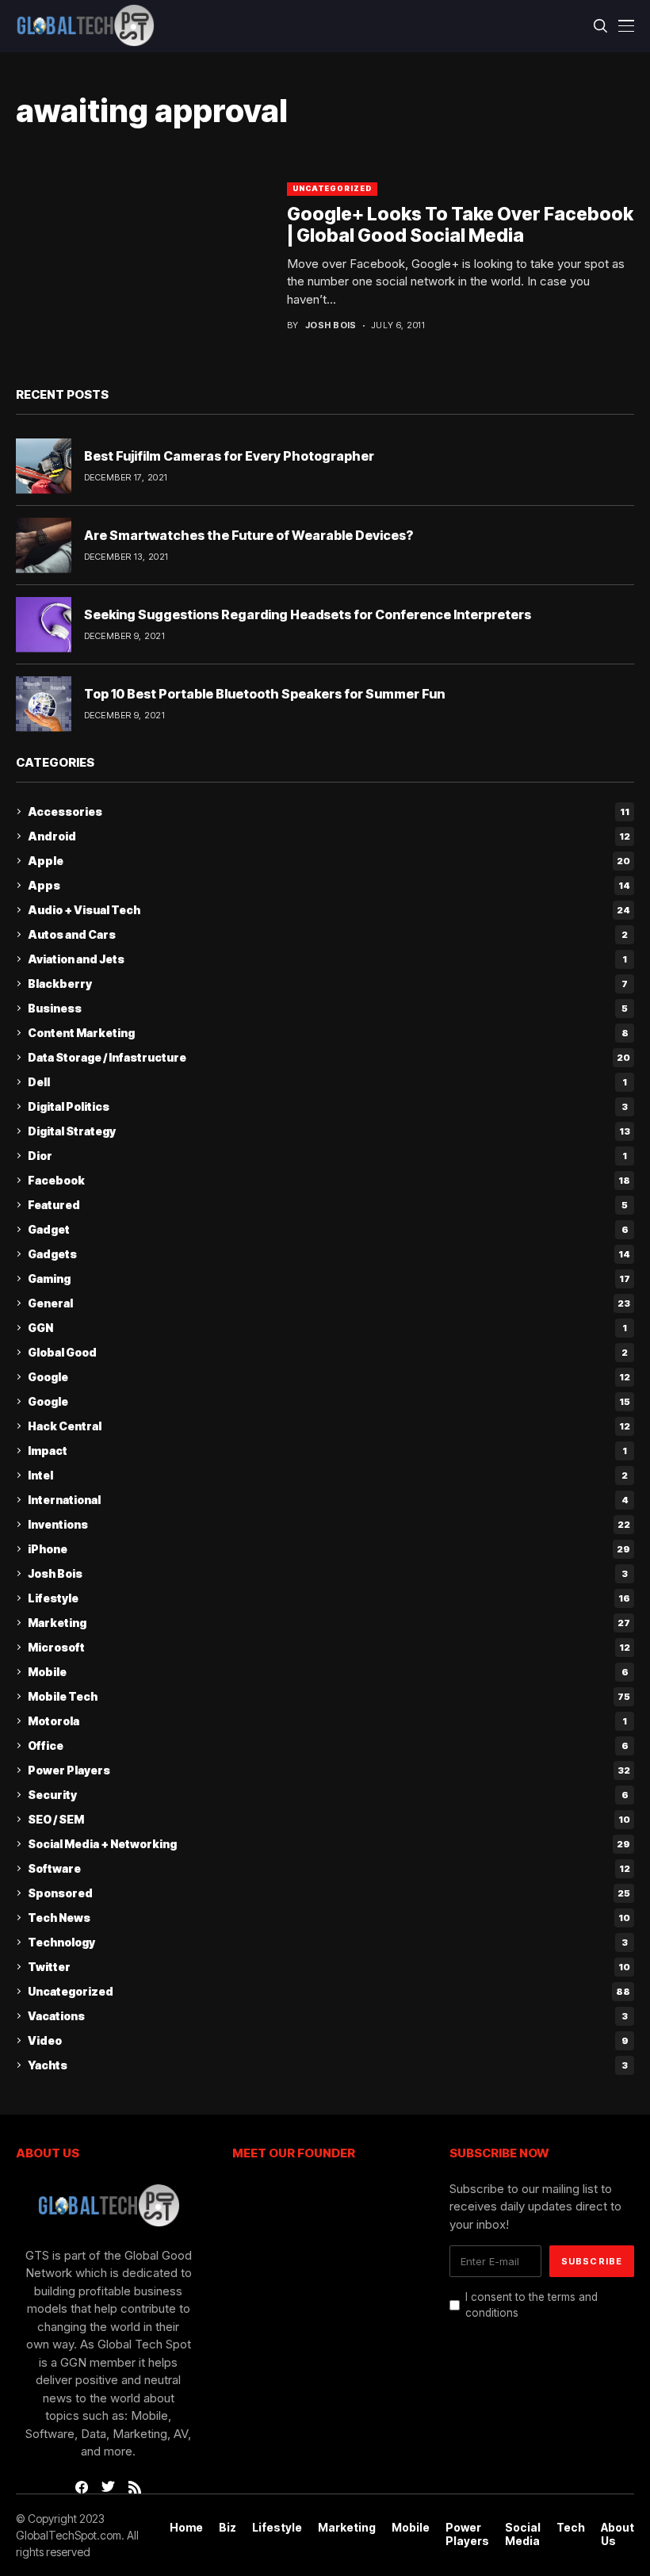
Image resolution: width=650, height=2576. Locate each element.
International (328, 1500)
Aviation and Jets (327, 959)
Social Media (523, 2534)
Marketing (329, 1623)
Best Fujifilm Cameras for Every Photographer (229, 456)
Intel (328, 1475)
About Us (617, 2534)
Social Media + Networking (329, 1844)
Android (329, 836)
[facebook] (82, 2487)
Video (328, 2040)
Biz (227, 2528)
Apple (329, 861)
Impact (327, 1451)
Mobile (328, 1672)
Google (329, 1377)
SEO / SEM (329, 1819)
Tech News (329, 1918)
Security (328, 1795)
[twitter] (108, 2487)
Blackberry (328, 984)
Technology (328, 1942)
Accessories (329, 811)
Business (328, 1008)
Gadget (328, 1229)
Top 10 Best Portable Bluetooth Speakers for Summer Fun (264, 694)
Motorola (327, 1721)
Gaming (329, 1278)
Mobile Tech (329, 1696)
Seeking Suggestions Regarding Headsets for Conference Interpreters (308, 614)
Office (328, 1745)
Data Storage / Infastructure (329, 1057)
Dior (327, 1156)
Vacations (328, 2016)
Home (186, 2528)
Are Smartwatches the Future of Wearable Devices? (249, 535)
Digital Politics (328, 1106)
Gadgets (329, 1254)
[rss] (135, 2487)
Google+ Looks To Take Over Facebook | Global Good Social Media (460, 225)
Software (329, 1868)
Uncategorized (332, 188)
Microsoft (329, 1647)
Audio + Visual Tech (329, 910)
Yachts (328, 2065)
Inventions (329, 1524)
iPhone (329, 1549)
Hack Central (329, 1426)
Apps (329, 885)
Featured (328, 1205)
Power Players (329, 1770)
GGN (327, 1328)
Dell (327, 1082)
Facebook (329, 1180)
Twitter (329, 1967)
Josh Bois (331, 325)
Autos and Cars (328, 934)
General (329, 1303)
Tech (571, 2528)
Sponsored (329, 1893)
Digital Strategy (329, 1131)
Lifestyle (329, 1598)
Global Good (328, 1352)
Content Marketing (328, 1033)
